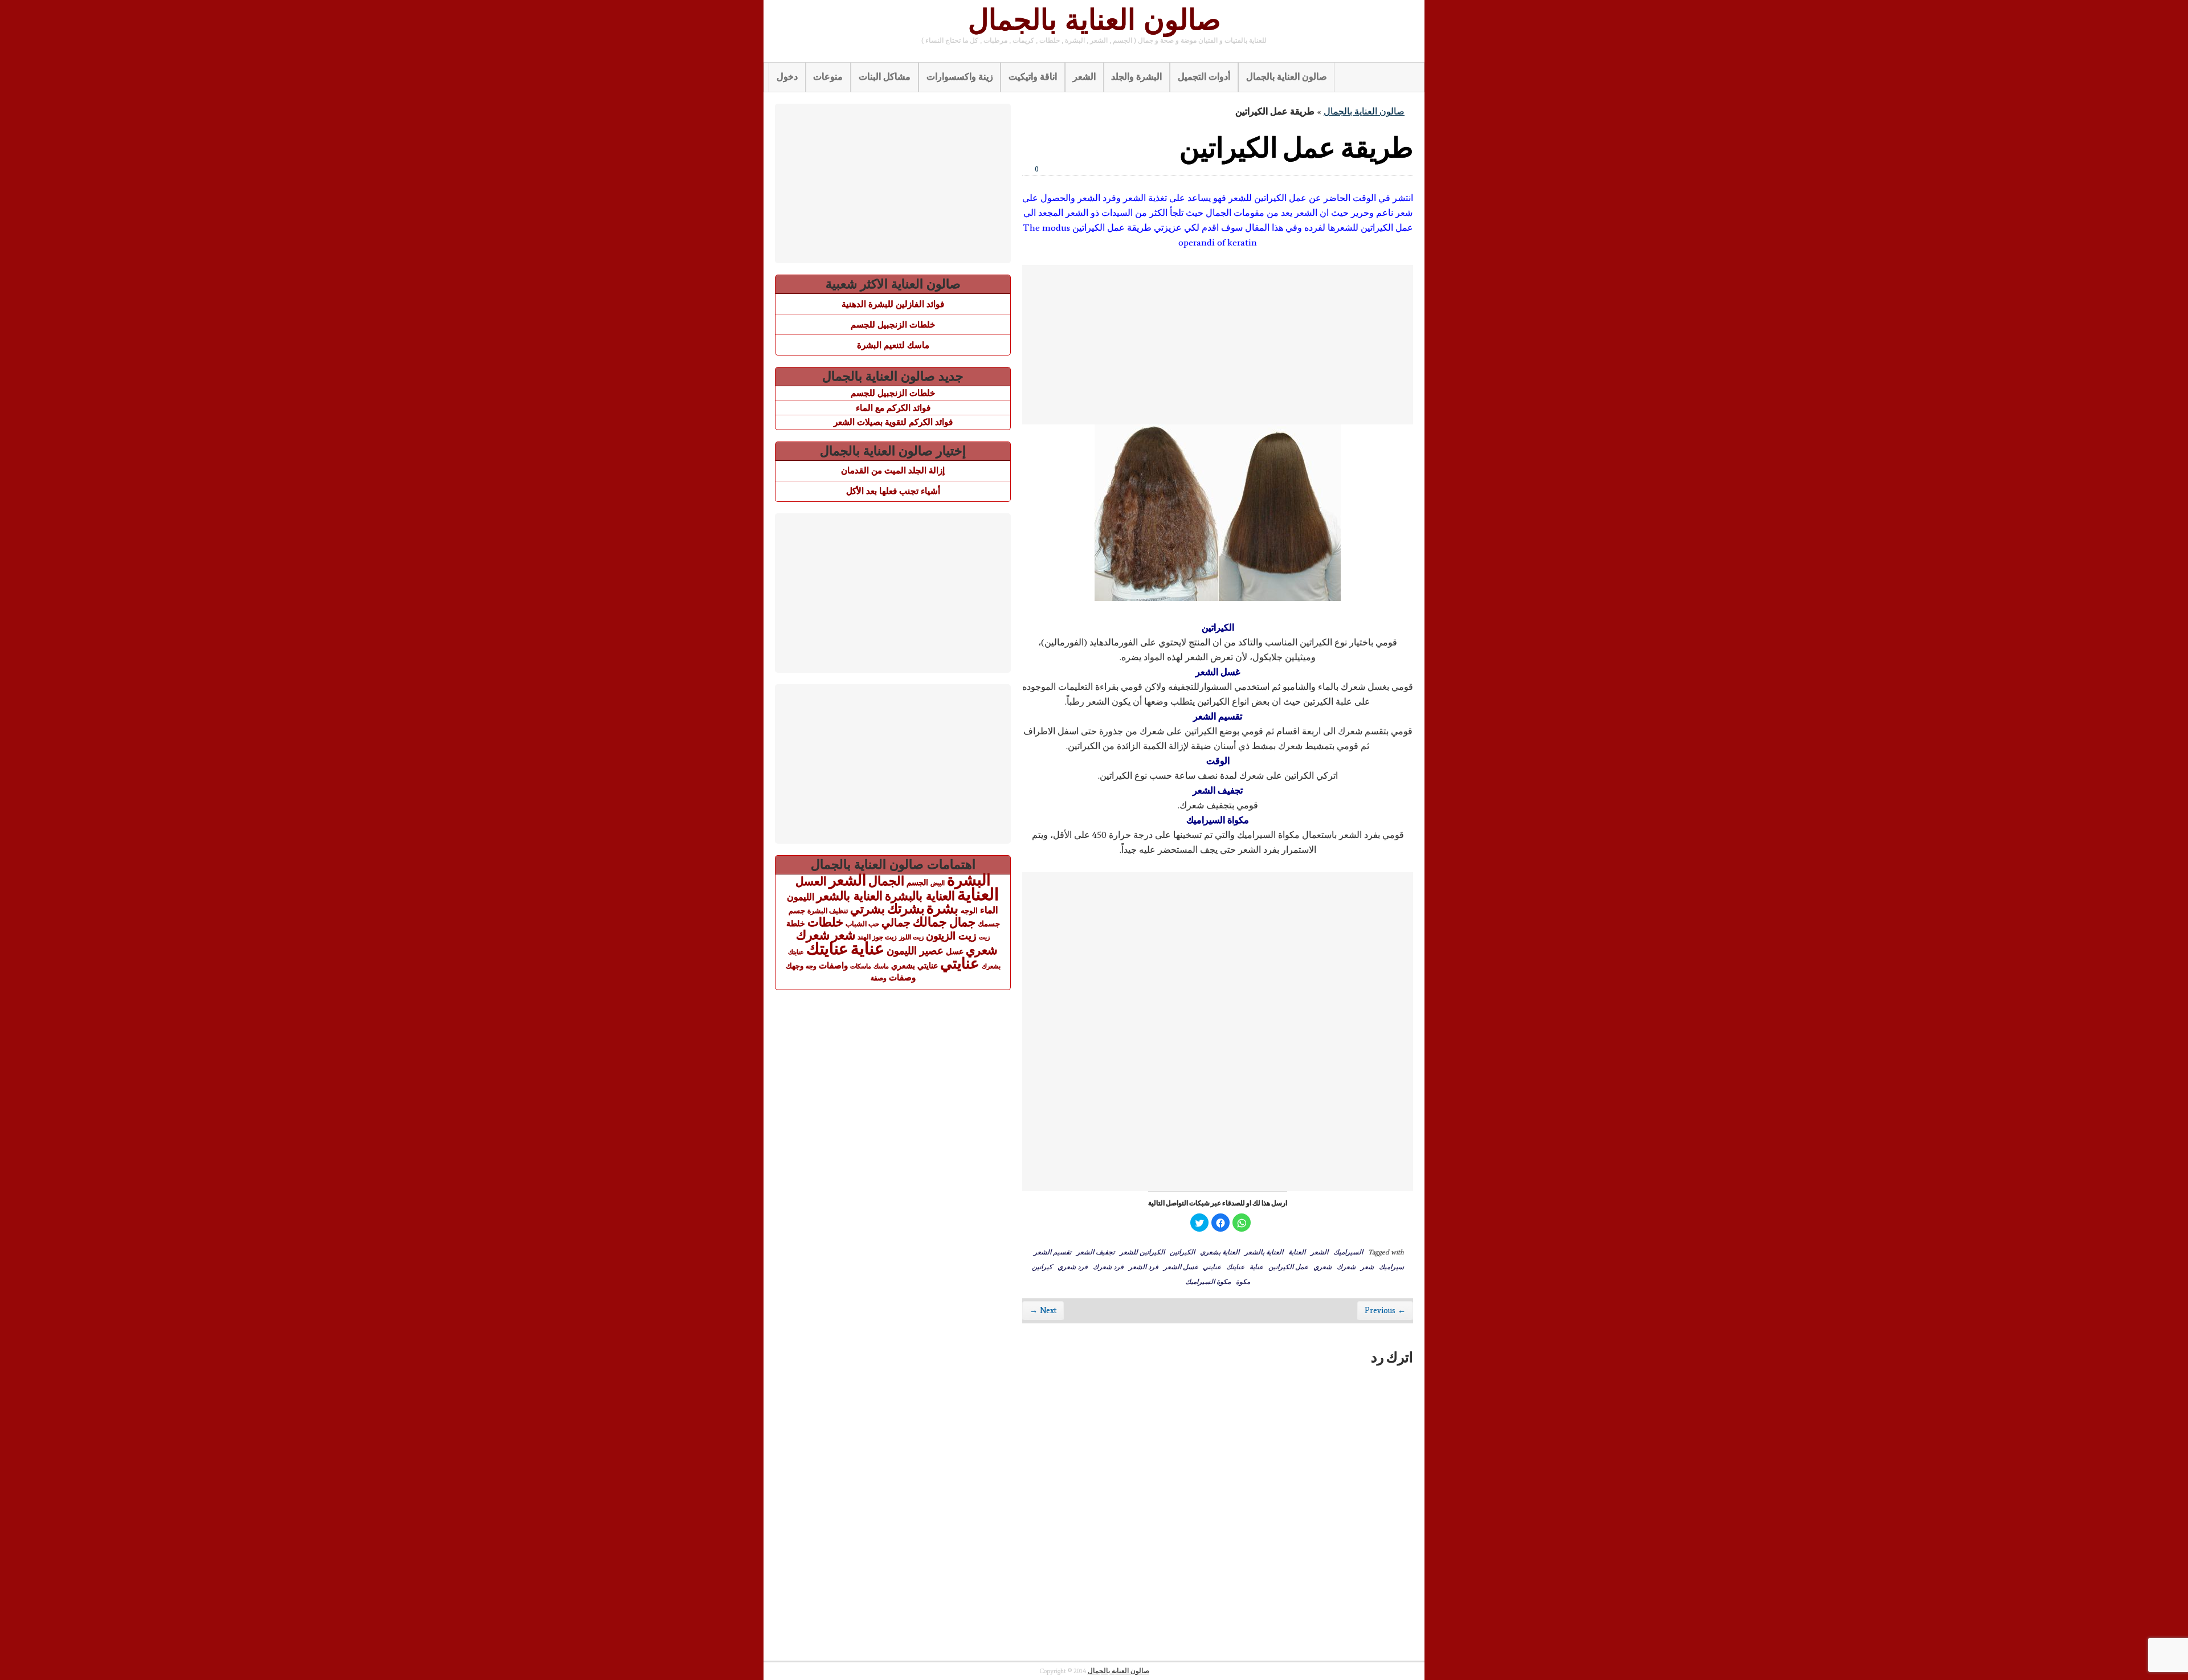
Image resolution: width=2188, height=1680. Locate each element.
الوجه (969, 911)
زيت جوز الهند (877, 937)
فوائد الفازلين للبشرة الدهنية (893, 304)
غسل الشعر (1181, 1266)
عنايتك (1235, 1266)
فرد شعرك (1108, 1266)
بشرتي (868, 909)
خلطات (825, 922)
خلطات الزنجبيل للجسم (893, 324)
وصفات (902, 978)
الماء (989, 910)
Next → (1043, 1311)
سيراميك (1391, 1266)
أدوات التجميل (1204, 77)
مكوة (1243, 1281)
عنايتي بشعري (915, 966)
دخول (787, 77)
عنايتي (1212, 1266)
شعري (1322, 1266)
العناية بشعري (1220, 1252)
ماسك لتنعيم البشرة (893, 345)
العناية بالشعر (1264, 1252)
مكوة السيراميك (1208, 1281)
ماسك (881, 966)
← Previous (1385, 1311)
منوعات (828, 77)
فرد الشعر (1144, 1266)
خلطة (796, 923)
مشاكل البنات (885, 77)
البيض (938, 883)
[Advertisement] (1218, 345)
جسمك (989, 924)
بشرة (942, 908)
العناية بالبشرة (920, 896)
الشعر (1084, 77)
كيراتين (1042, 1266)
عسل (955, 951)
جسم (797, 911)
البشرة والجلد (1136, 77)
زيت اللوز (911, 937)
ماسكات (861, 966)
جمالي (896, 922)
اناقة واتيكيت (1033, 77)
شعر (1367, 1266)
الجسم (917, 882)
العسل (811, 881)
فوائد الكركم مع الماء (893, 408)
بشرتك (906, 909)
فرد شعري (1073, 1266)
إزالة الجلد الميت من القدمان (893, 470)
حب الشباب (862, 924)
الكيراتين (1182, 1252)
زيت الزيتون (951, 936)
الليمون (801, 897)
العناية (1297, 1252)
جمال (962, 922)
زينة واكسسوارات (960, 77)
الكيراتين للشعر (1142, 1252)
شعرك (1346, 1266)
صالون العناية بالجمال (1094, 20)
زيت (984, 937)
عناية (1256, 1266)
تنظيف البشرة (828, 911)
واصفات (833, 965)
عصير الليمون (915, 951)
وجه (811, 966)
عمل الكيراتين (1288, 1266)
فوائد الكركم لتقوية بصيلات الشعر (893, 422)
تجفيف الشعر (1095, 1252)
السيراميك (1348, 1252)
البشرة (969, 880)
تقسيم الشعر (1052, 1252)
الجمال (886, 881)
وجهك (795, 966)
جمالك (930, 922)
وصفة (879, 978)
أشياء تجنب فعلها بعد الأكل (893, 491)
